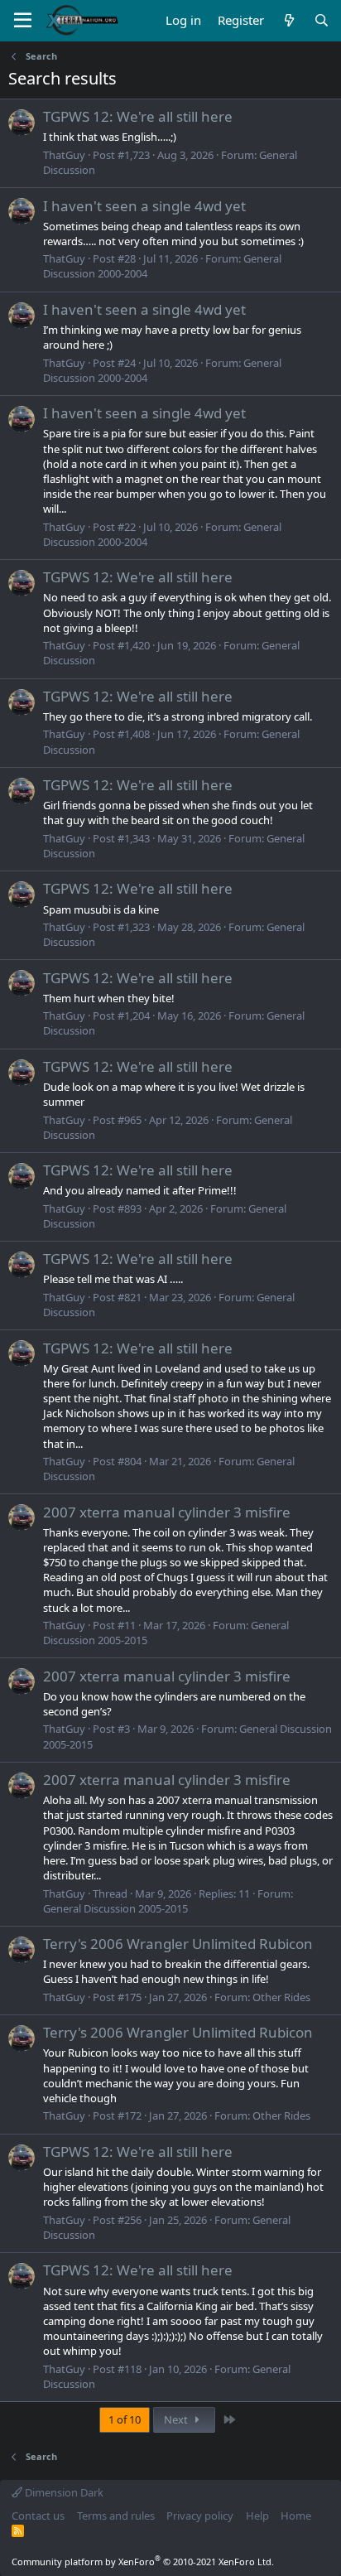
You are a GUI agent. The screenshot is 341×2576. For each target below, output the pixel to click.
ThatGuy (64, 155)
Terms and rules (116, 2516)
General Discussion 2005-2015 (115, 1908)
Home (296, 2516)
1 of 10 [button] (125, 2419)
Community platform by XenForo (143, 2562)
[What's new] (288, 20)
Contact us (38, 2516)
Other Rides (281, 1997)
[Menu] (23, 21)
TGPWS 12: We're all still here (138, 116)
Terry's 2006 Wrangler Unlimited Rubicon (178, 1944)
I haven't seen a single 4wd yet (144, 206)
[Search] (322, 20)
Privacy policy (200, 2516)
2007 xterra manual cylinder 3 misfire (167, 1512)
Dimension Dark (63, 2492)
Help (257, 2516)
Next (177, 2419)
